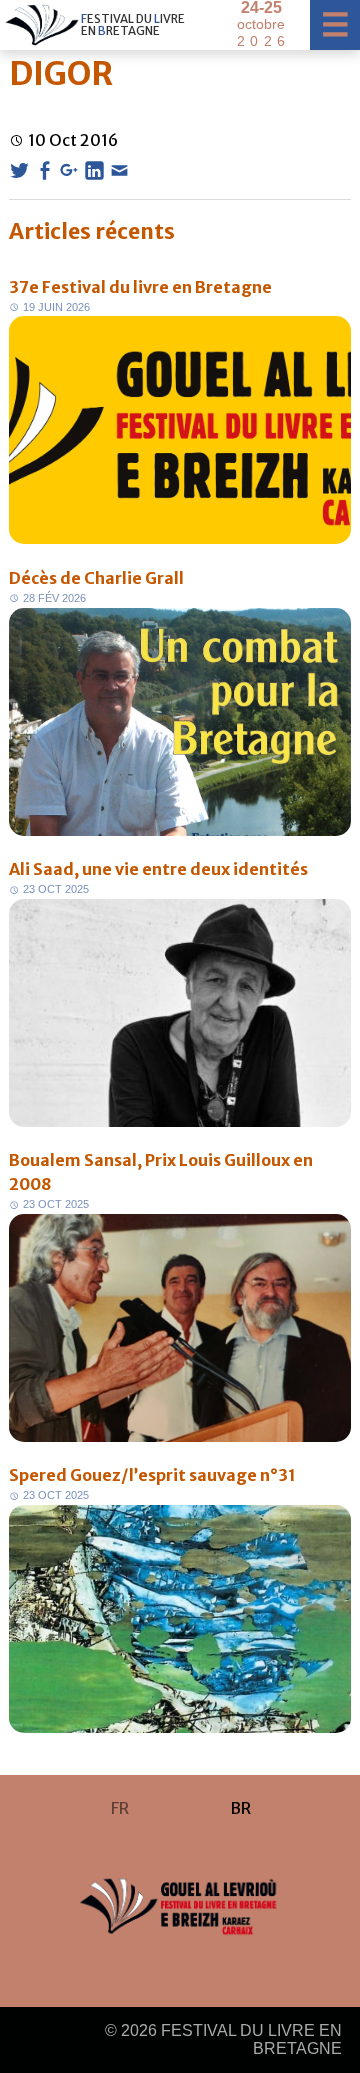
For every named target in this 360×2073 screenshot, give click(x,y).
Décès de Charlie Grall (96, 578)
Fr (120, 1808)
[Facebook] (44, 170)
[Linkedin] (94, 170)
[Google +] (69, 170)
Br (240, 1808)
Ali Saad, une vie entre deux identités (158, 869)
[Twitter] (19, 170)
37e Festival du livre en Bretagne (140, 287)
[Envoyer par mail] (119, 170)
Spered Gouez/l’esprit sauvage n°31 (152, 1475)
